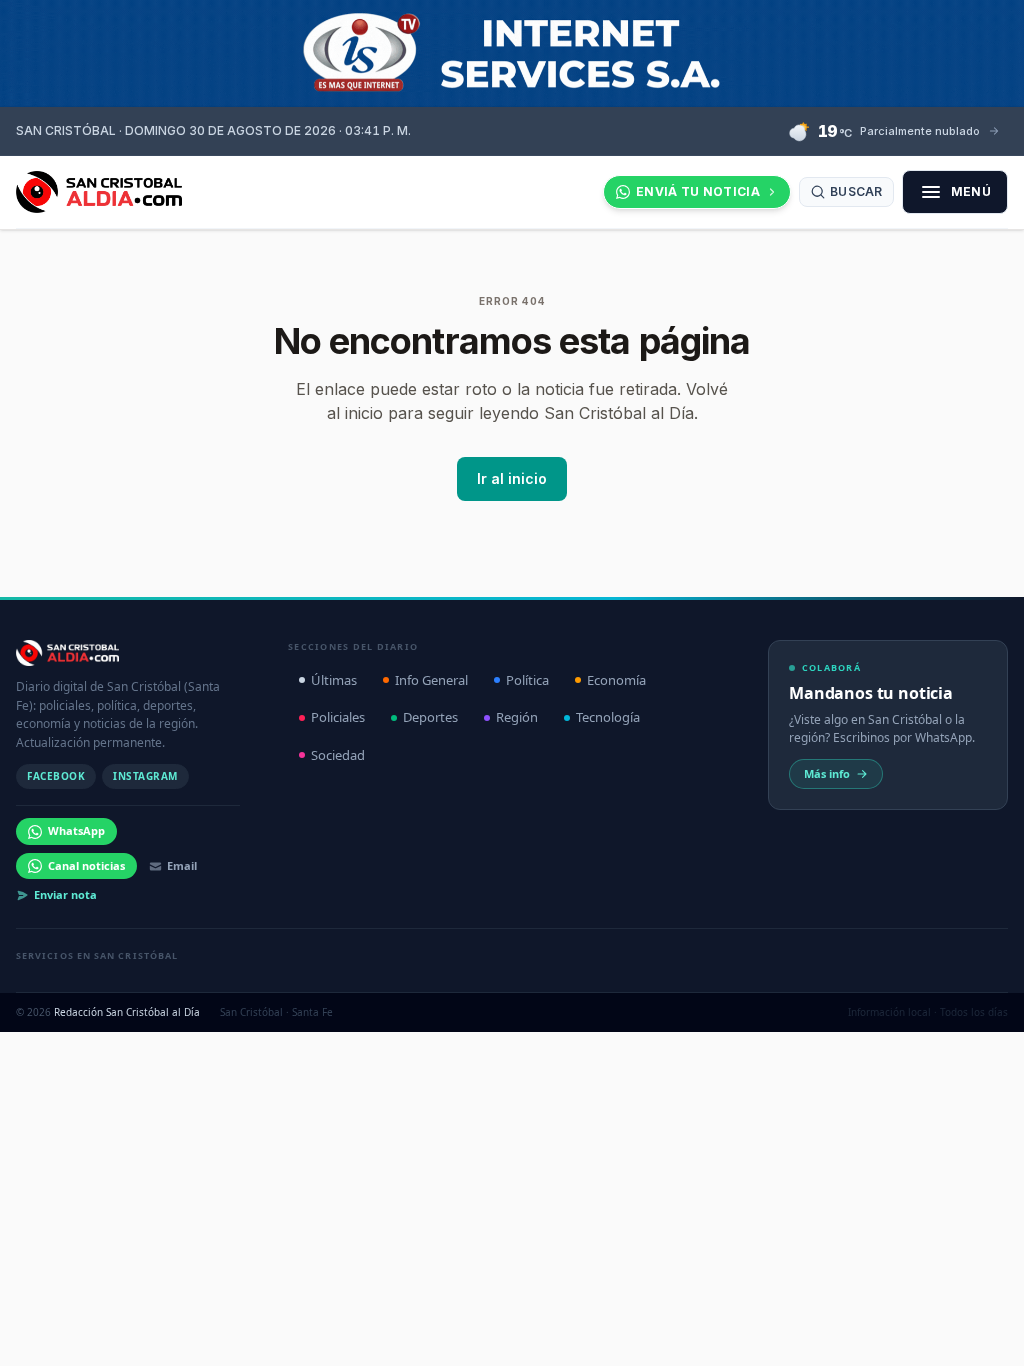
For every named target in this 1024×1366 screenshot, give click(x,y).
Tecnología (608, 717)
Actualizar (647, 1330)
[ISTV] (512, 53)
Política (527, 680)
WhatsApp (76, 830)
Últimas (334, 680)
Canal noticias (86, 865)
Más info (827, 773)
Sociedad (338, 755)
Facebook (56, 776)
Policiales (338, 717)
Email (182, 865)
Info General (431, 680)
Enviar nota (65, 894)
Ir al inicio (512, 478)
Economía (616, 680)
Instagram (145, 776)
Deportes (430, 717)
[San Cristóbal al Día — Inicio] (99, 192)
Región (517, 717)
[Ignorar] (711, 1331)
